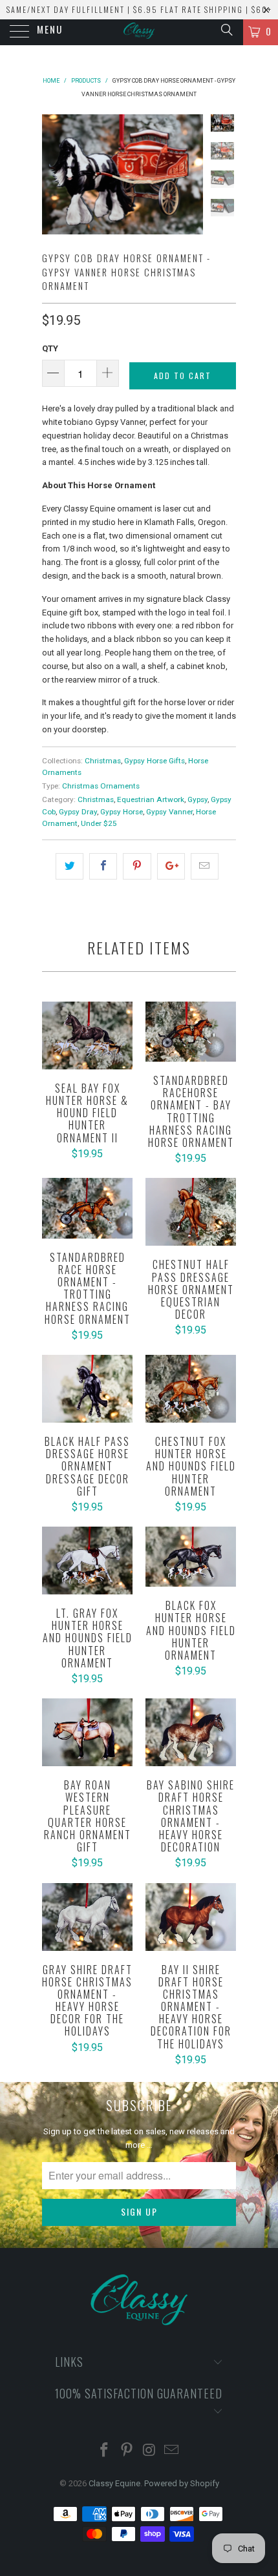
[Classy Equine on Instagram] (150, 2451)
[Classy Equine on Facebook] (105, 2451)
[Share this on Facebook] (103, 866)
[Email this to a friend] (205, 866)
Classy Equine (114, 2483)
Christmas (103, 761)
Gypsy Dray (78, 812)
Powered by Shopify (182, 2483)
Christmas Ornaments (101, 786)
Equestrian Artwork (151, 799)
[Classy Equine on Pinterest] (127, 2451)
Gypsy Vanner (169, 812)
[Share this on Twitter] (69, 866)
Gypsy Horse (122, 812)
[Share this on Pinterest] (137, 866)
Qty (50, 348)
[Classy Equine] (139, 32)
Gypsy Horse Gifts (155, 761)
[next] (191, 175)
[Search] (226, 30)
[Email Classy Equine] (172, 2451)
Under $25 (99, 823)
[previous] (54, 175)
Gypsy (198, 799)
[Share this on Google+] (171, 866)
